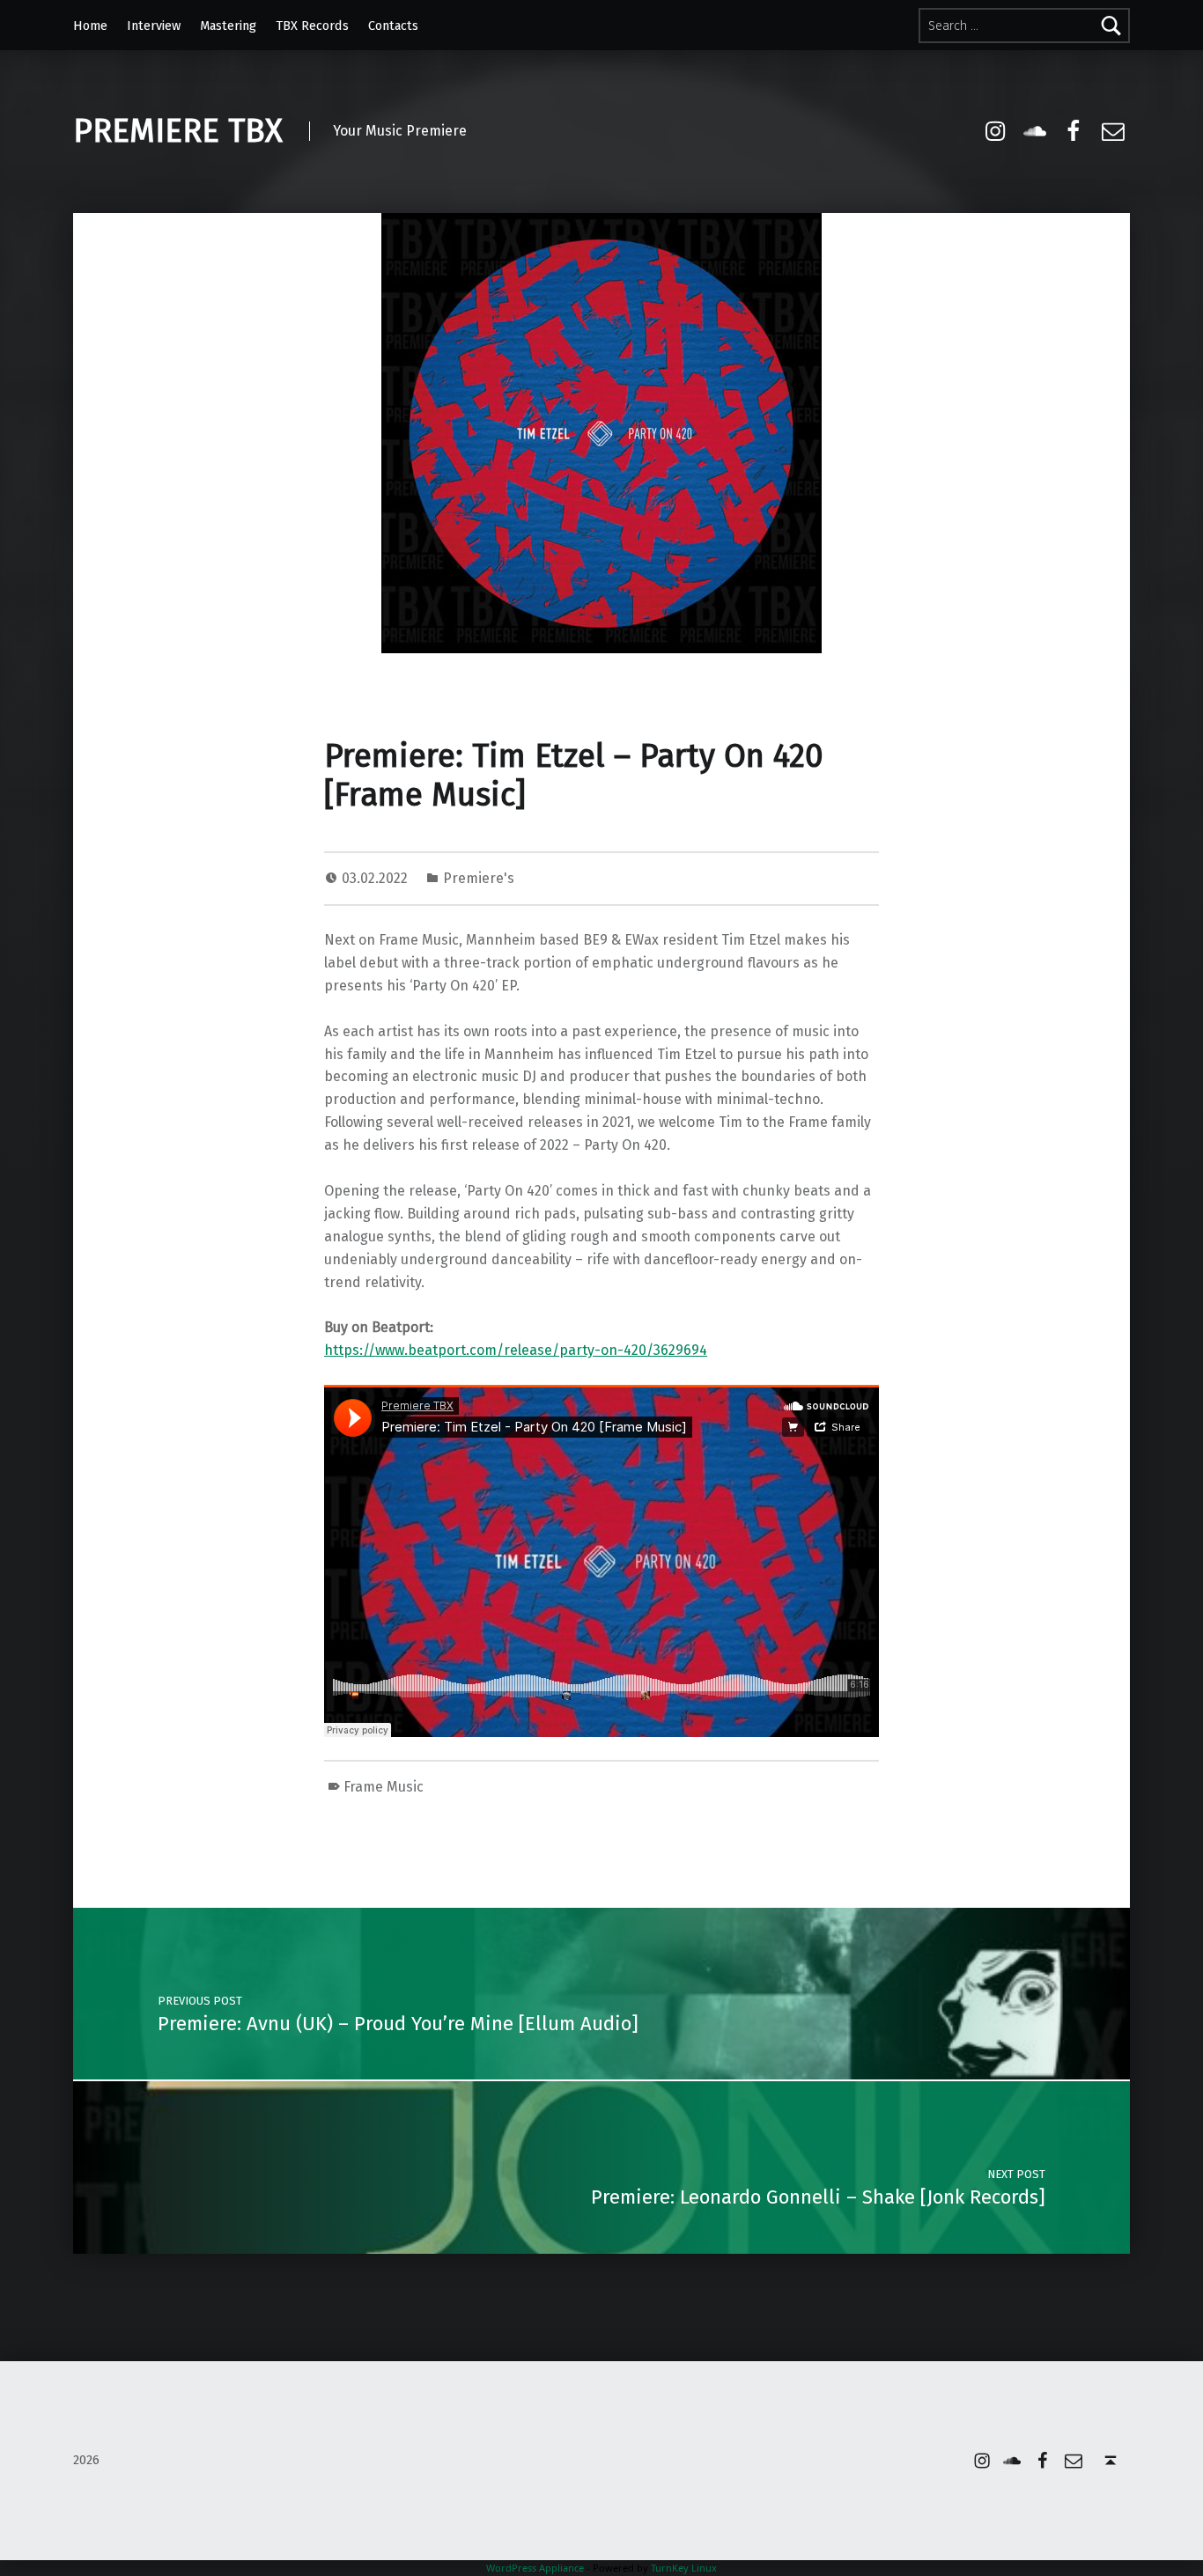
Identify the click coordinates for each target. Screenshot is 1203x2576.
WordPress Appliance (535, 2568)
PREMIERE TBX (178, 131)
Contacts (393, 26)
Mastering (228, 26)
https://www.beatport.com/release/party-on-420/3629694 (516, 1350)
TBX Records (312, 26)
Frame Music (384, 1787)
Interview (154, 26)
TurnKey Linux (684, 2568)
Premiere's (479, 878)
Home (90, 26)
